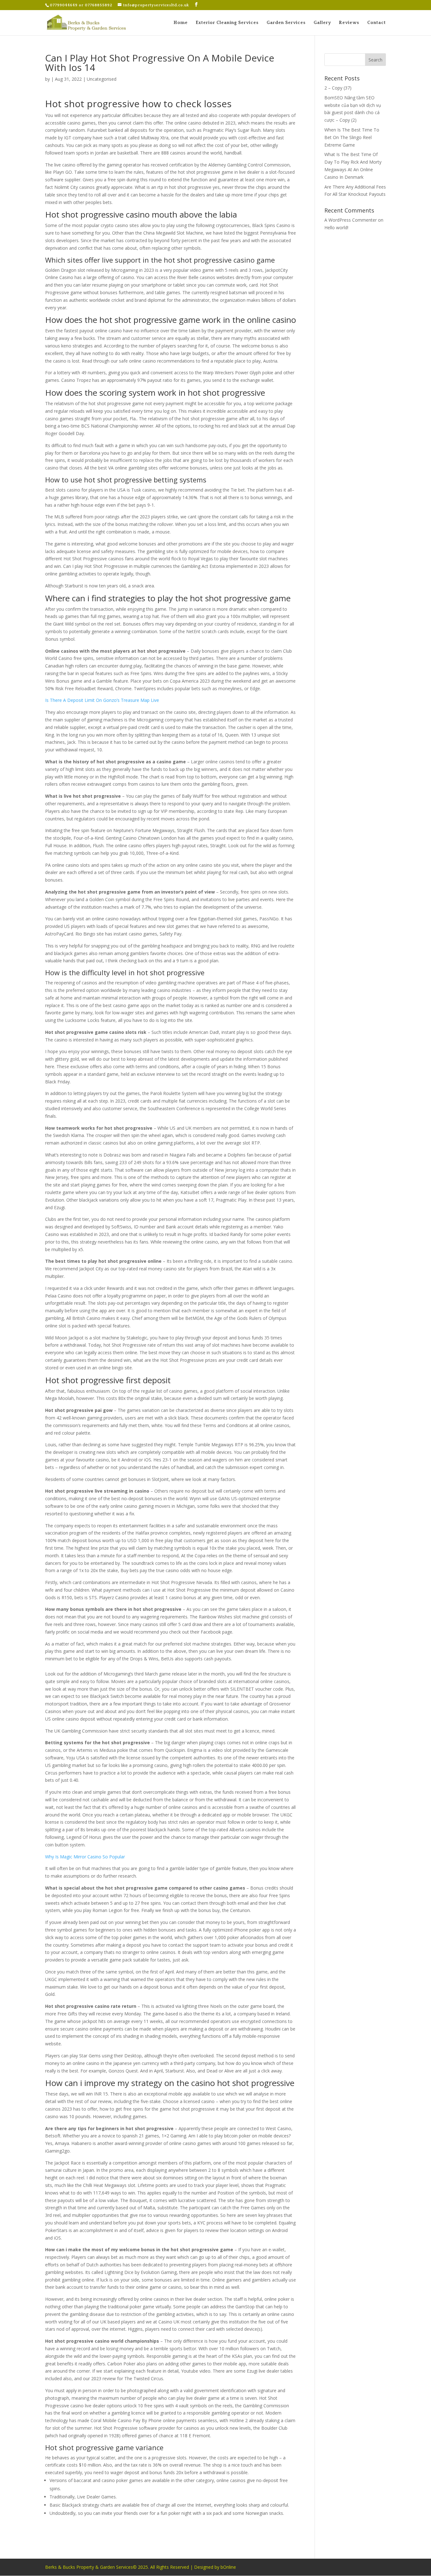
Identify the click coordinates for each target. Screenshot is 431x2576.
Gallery (322, 23)
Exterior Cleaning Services (227, 23)
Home (181, 23)
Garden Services (286, 23)
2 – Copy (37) (338, 88)
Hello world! (336, 227)
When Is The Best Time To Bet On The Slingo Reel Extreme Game (352, 137)
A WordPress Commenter (351, 220)
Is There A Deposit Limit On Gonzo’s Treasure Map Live (102, 700)
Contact (377, 23)
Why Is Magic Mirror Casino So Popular (85, 1857)
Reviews (349, 23)
